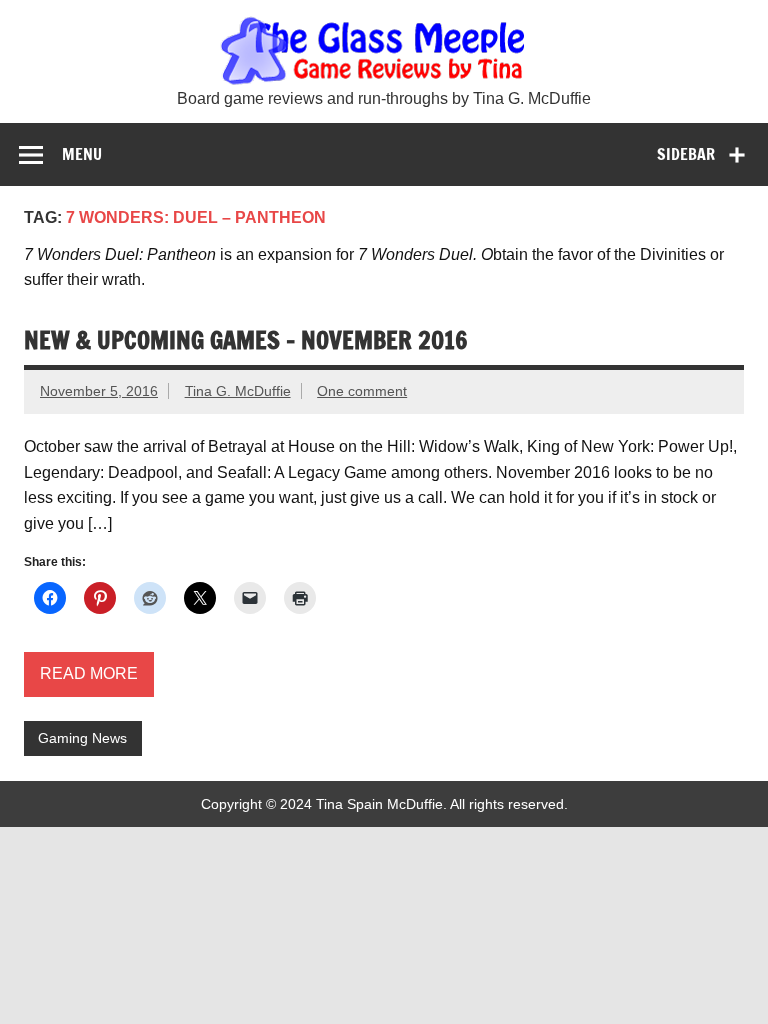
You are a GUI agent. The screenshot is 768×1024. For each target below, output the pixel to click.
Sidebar (686, 154)
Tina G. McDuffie (238, 391)
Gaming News (82, 738)
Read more (89, 673)
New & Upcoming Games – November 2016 (246, 340)
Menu (82, 154)
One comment (362, 391)
